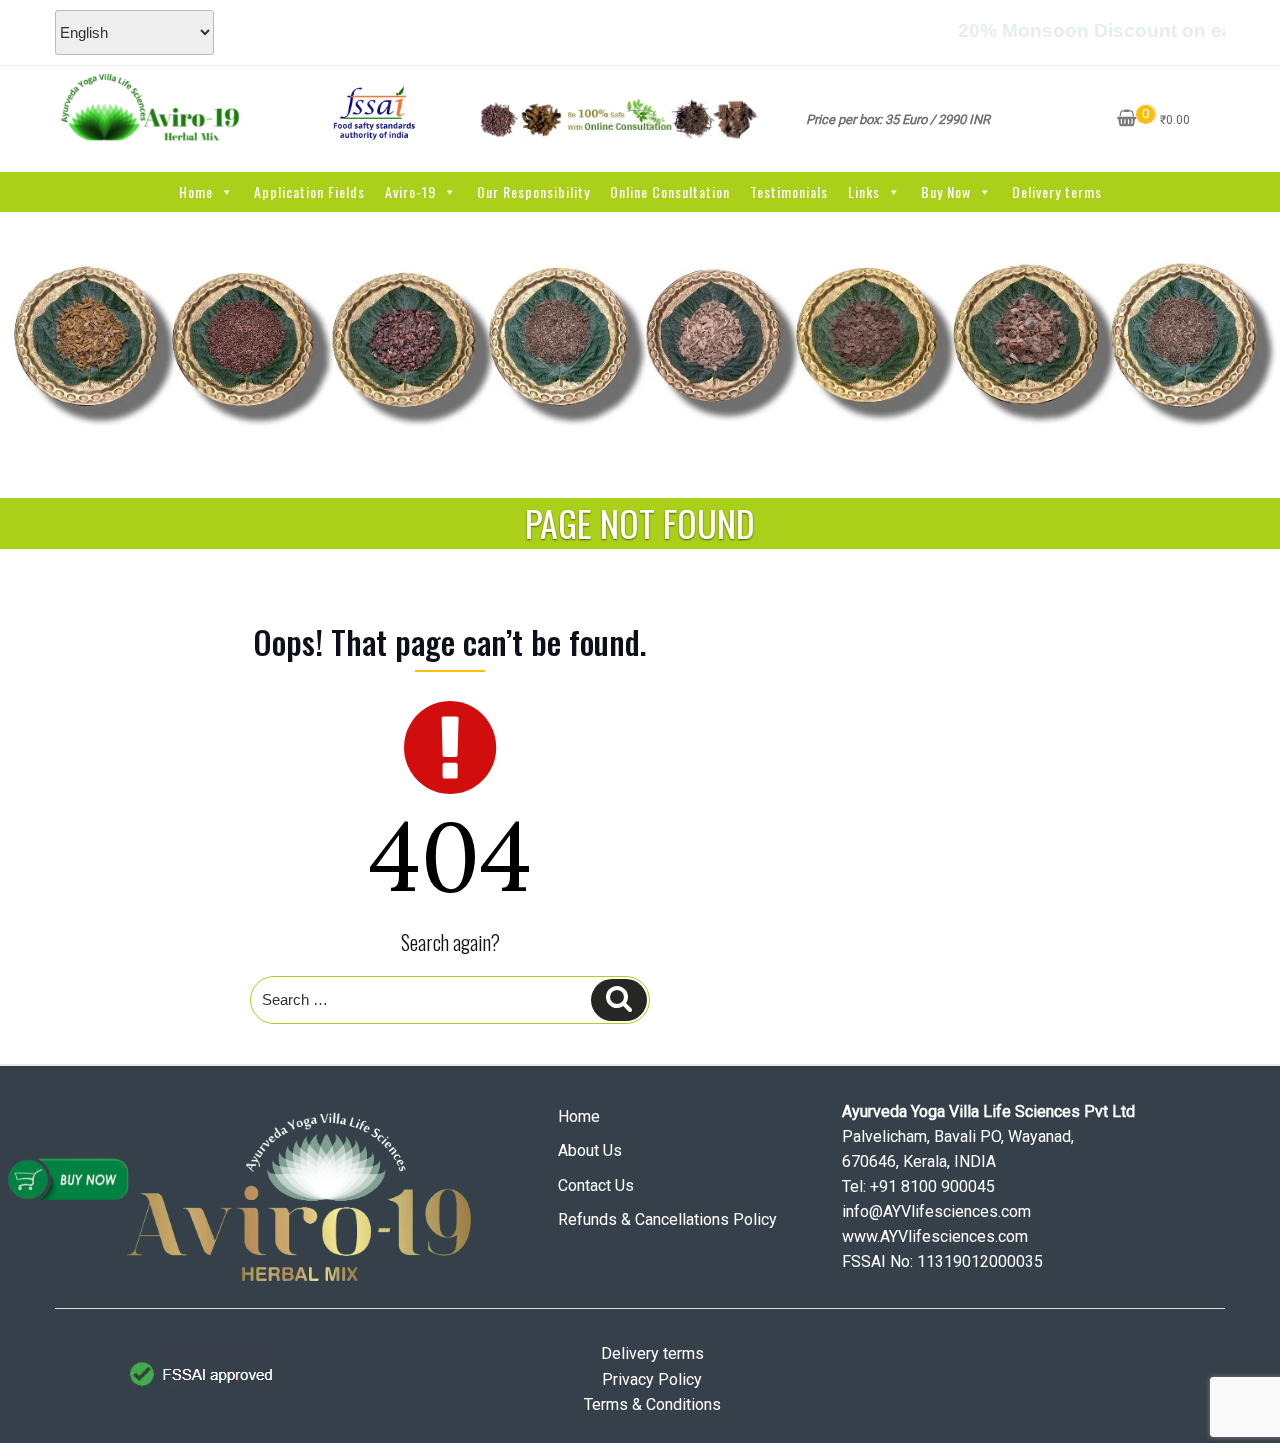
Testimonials (789, 191)
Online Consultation (670, 191)
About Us (590, 1150)
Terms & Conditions (652, 1404)
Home (196, 191)
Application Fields (309, 191)
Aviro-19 (410, 191)
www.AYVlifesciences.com (935, 1236)
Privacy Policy (652, 1379)
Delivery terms (1057, 191)
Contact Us (596, 1185)
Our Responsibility (533, 191)
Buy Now (946, 191)
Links (864, 191)
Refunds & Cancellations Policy (667, 1219)
